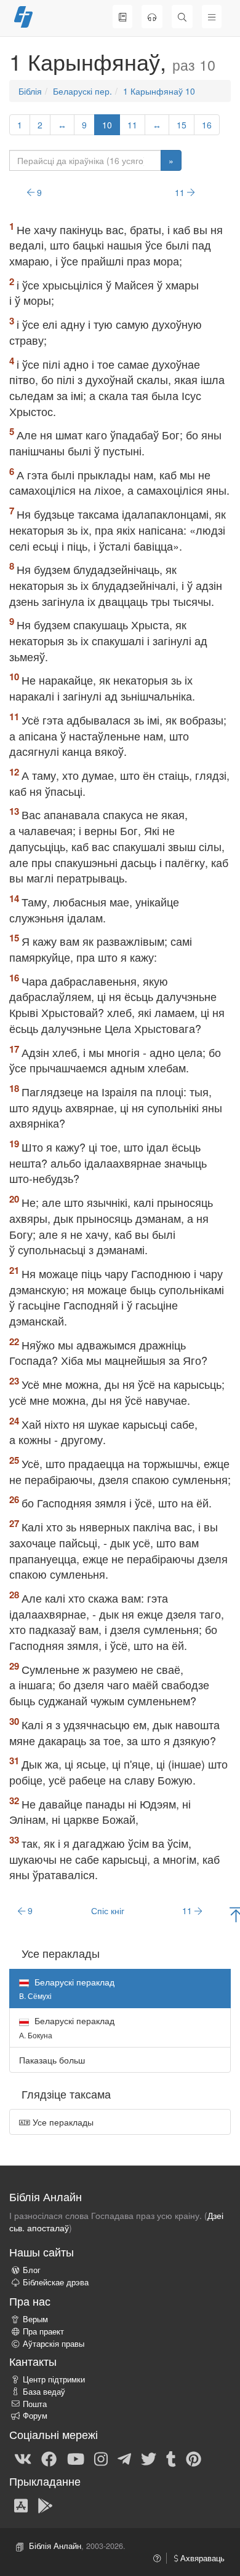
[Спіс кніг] (122, 17)
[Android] (45, 2505)
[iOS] (21, 2505)
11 (132, 125)
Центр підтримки (54, 2379)
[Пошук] (182, 17)
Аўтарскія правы (54, 2344)
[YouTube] (76, 2458)
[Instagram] (101, 2458)
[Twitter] (149, 2458)
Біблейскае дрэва (56, 2282)
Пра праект (43, 2331)
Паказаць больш (52, 2060)
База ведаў (44, 2392)
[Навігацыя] (212, 17)
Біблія (30, 91)
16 (207, 125)
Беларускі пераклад (67, 2027)
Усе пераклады (62, 2122)
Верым (35, 2319)
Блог (32, 2270)
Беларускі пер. (82, 91)
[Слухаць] (152, 17)
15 (182, 125)
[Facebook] (49, 2458)
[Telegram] (124, 2458)
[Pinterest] (194, 2458)
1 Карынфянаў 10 (159, 91)
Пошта (35, 2404)
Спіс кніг (108, 1910)
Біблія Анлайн (55, 2546)
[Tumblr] (171, 2458)
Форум (35, 2416)
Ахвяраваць (201, 2558)
